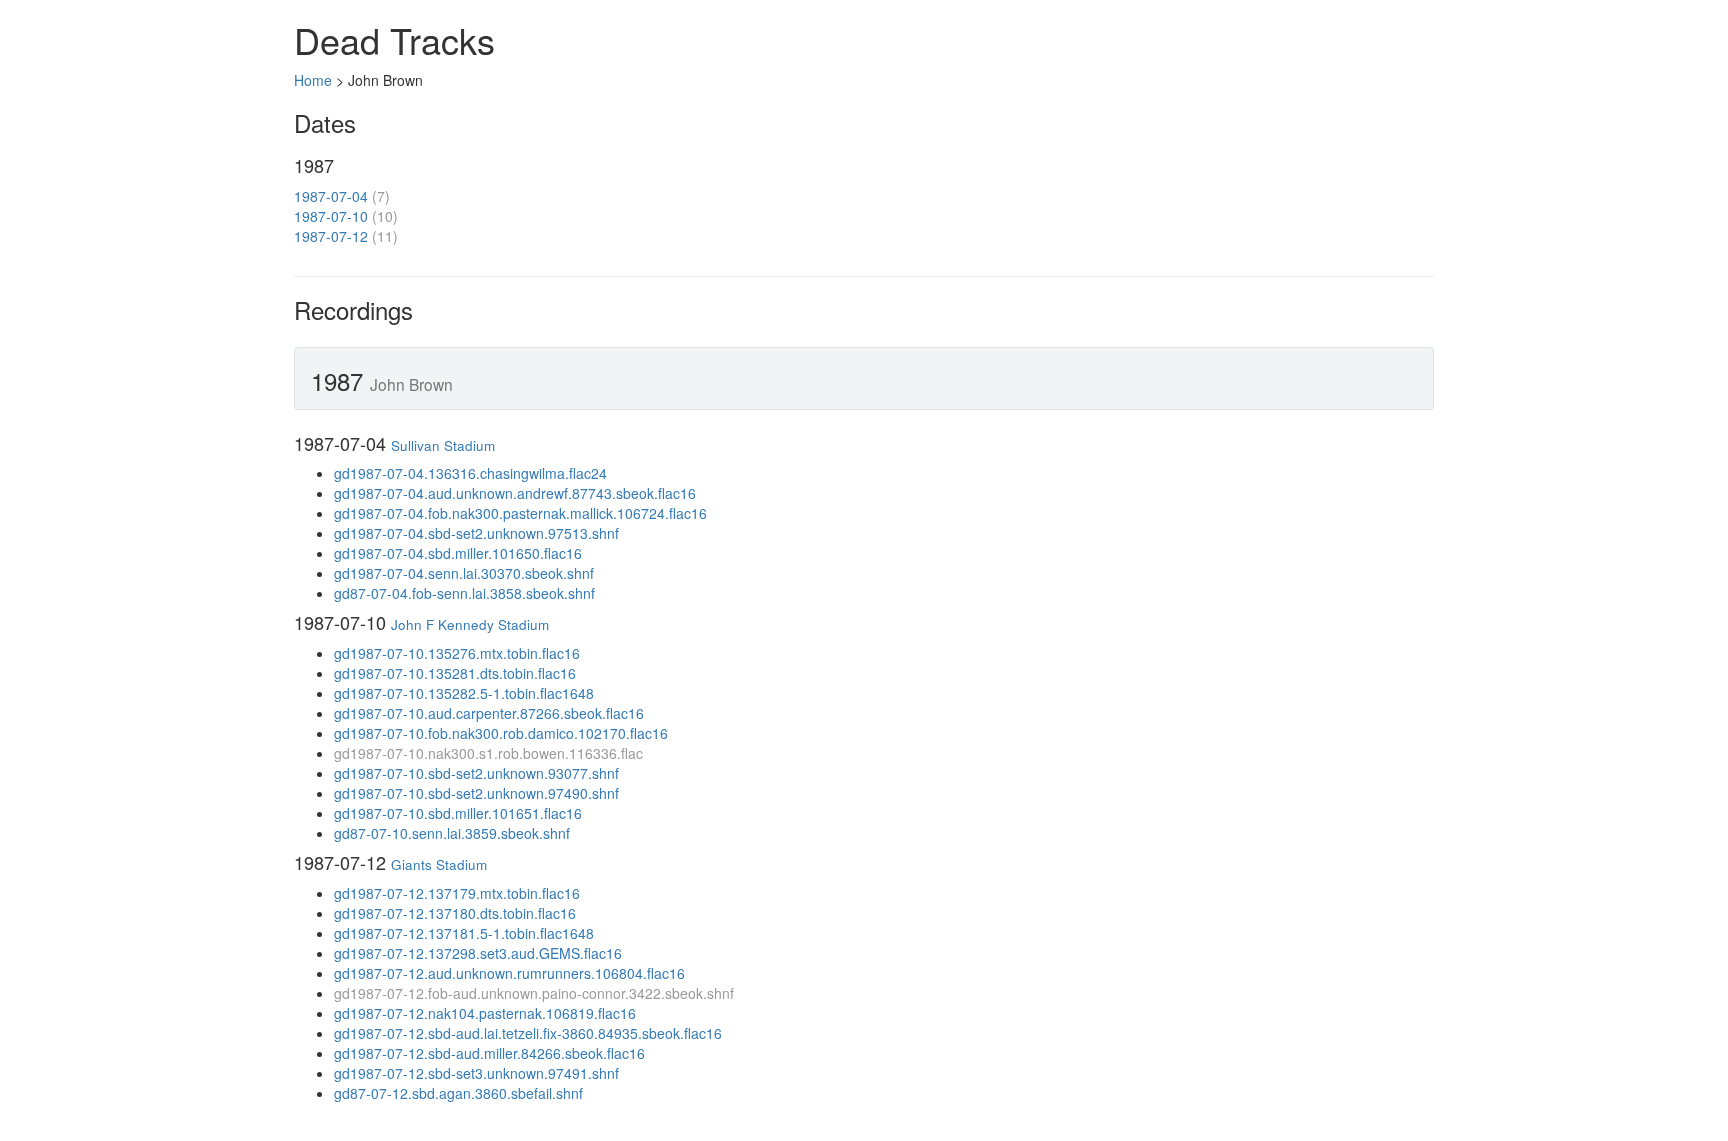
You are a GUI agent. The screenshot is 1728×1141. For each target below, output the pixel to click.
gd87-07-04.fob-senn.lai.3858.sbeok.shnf (464, 593)
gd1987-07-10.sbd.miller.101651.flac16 (458, 813)
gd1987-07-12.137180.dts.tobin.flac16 (455, 913)
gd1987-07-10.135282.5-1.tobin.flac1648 (464, 693)
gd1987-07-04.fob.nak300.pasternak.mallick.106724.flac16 (520, 513)
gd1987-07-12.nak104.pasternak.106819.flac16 (485, 1013)
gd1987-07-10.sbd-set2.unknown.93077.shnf (476, 773)
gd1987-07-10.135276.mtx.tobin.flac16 (457, 653)
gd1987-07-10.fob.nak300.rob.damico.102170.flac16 (501, 733)
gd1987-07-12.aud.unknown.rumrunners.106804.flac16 (509, 973)
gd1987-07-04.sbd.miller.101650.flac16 (458, 553)
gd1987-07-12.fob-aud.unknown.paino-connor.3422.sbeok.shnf (534, 993)
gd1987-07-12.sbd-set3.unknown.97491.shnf (476, 1073)
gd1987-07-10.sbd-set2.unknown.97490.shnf (476, 793)
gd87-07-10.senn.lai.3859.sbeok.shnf (452, 833)
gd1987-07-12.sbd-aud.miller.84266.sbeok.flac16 (489, 1053)
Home (313, 80)
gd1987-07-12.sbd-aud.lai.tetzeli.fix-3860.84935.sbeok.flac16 (528, 1033)
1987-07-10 (331, 216)
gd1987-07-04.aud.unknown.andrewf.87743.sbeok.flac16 (515, 493)
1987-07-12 (331, 236)
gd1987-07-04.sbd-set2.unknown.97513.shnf (476, 533)
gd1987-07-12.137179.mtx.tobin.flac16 (457, 893)
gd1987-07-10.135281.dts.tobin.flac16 (455, 673)
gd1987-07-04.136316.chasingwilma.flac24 (470, 473)
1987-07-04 (331, 196)
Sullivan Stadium (443, 445)
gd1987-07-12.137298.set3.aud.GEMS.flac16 (478, 953)
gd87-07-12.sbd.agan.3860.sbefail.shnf (458, 1093)
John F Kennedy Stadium (470, 624)
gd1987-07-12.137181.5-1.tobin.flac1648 (464, 933)
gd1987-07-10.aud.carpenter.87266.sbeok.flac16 (489, 713)
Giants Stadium (439, 864)
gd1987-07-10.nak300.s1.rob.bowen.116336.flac (488, 753)
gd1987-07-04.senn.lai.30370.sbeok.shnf (464, 573)
